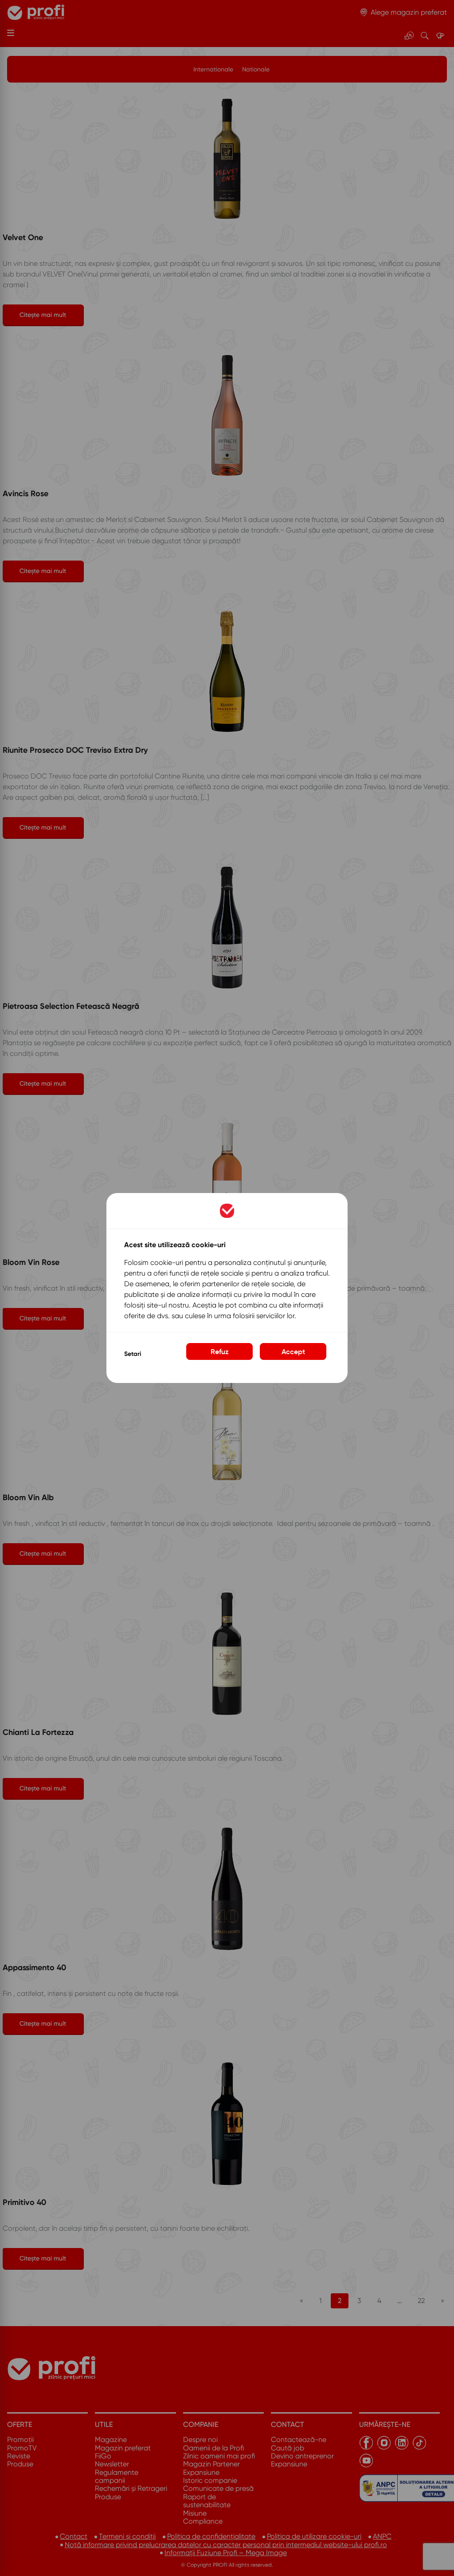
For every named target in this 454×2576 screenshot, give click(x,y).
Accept (293, 1351)
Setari (133, 1354)
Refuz (220, 1351)
